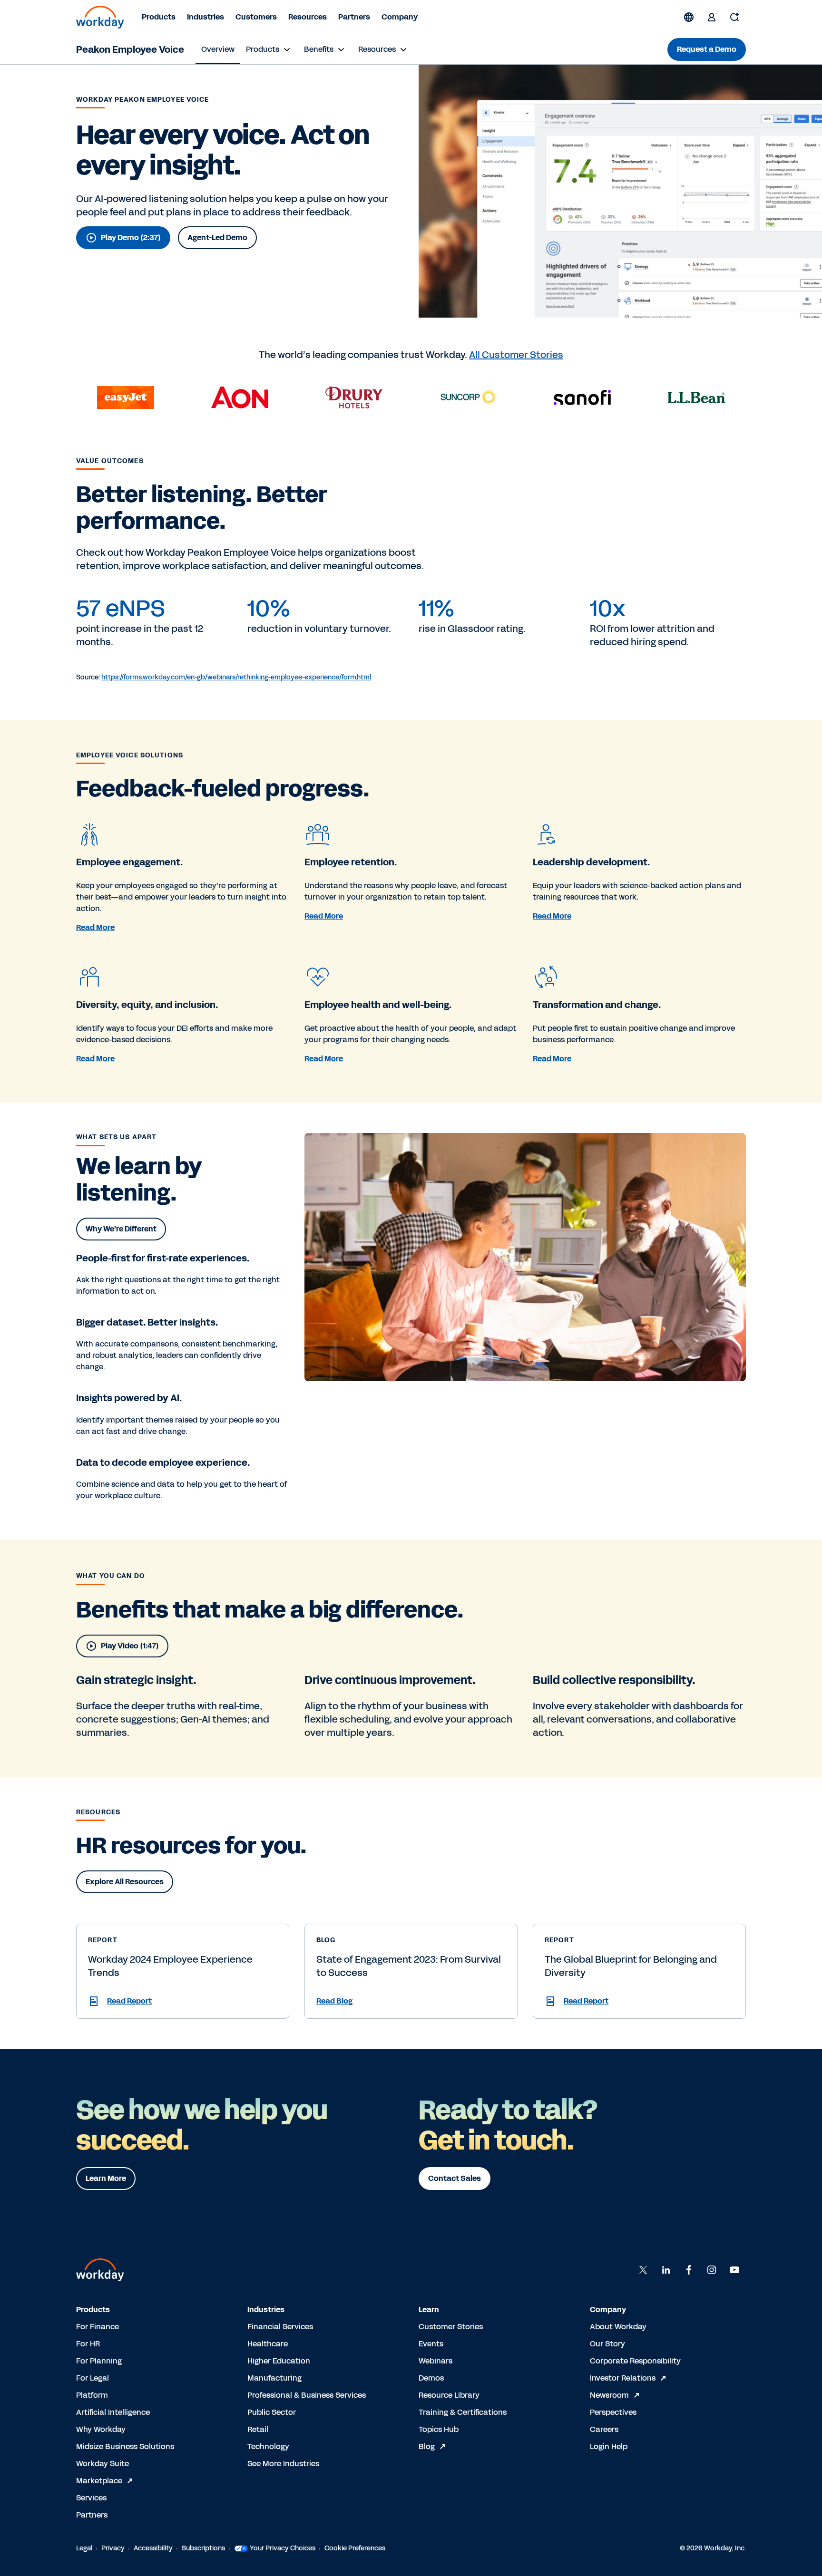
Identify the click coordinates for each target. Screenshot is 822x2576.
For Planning (99, 2361)
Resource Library (449, 2395)
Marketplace (99, 2481)
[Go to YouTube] (734, 2270)
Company (400, 17)
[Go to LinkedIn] (666, 2270)
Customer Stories (451, 2327)
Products (159, 17)
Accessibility (153, 2548)
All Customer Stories (516, 355)
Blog (427, 2446)
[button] (183, 2001)
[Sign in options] (712, 17)
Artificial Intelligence (113, 2412)
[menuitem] (218, 49)
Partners (354, 17)
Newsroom (609, 2395)
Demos (431, 2378)
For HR (88, 2344)
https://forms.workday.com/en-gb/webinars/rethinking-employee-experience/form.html (236, 677)
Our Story (607, 2344)
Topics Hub (439, 2429)
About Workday (618, 2327)
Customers (256, 17)
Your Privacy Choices (283, 2548)
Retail (258, 2429)
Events (431, 2344)
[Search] (734, 17)
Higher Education (279, 2361)
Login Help (609, 2446)
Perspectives (613, 2412)
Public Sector (272, 2412)
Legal (84, 2548)
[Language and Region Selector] (689, 17)
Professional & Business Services (307, 2395)
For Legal (93, 2378)
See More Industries (283, 2464)
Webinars (435, 2361)
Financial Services (280, 2327)
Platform (92, 2395)
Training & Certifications (463, 2412)
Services (91, 2498)
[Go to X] (643, 2270)
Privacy (113, 2548)
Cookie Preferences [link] (355, 2548)
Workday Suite (103, 2464)
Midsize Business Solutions (125, 2446)
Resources (308, 17)
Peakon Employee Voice (130, 49)
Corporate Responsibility (635, 2361)
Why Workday (101, 2429)
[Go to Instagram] (712, 2270)
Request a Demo (707, 49)
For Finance (98, 2327)
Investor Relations (623, 2378)
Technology (268, 2446)
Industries (205, 17)
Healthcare (268, 2344)
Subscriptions (203, 2548)
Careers (604, 2429)
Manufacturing (274, 2378)
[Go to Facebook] (689, 2270)
